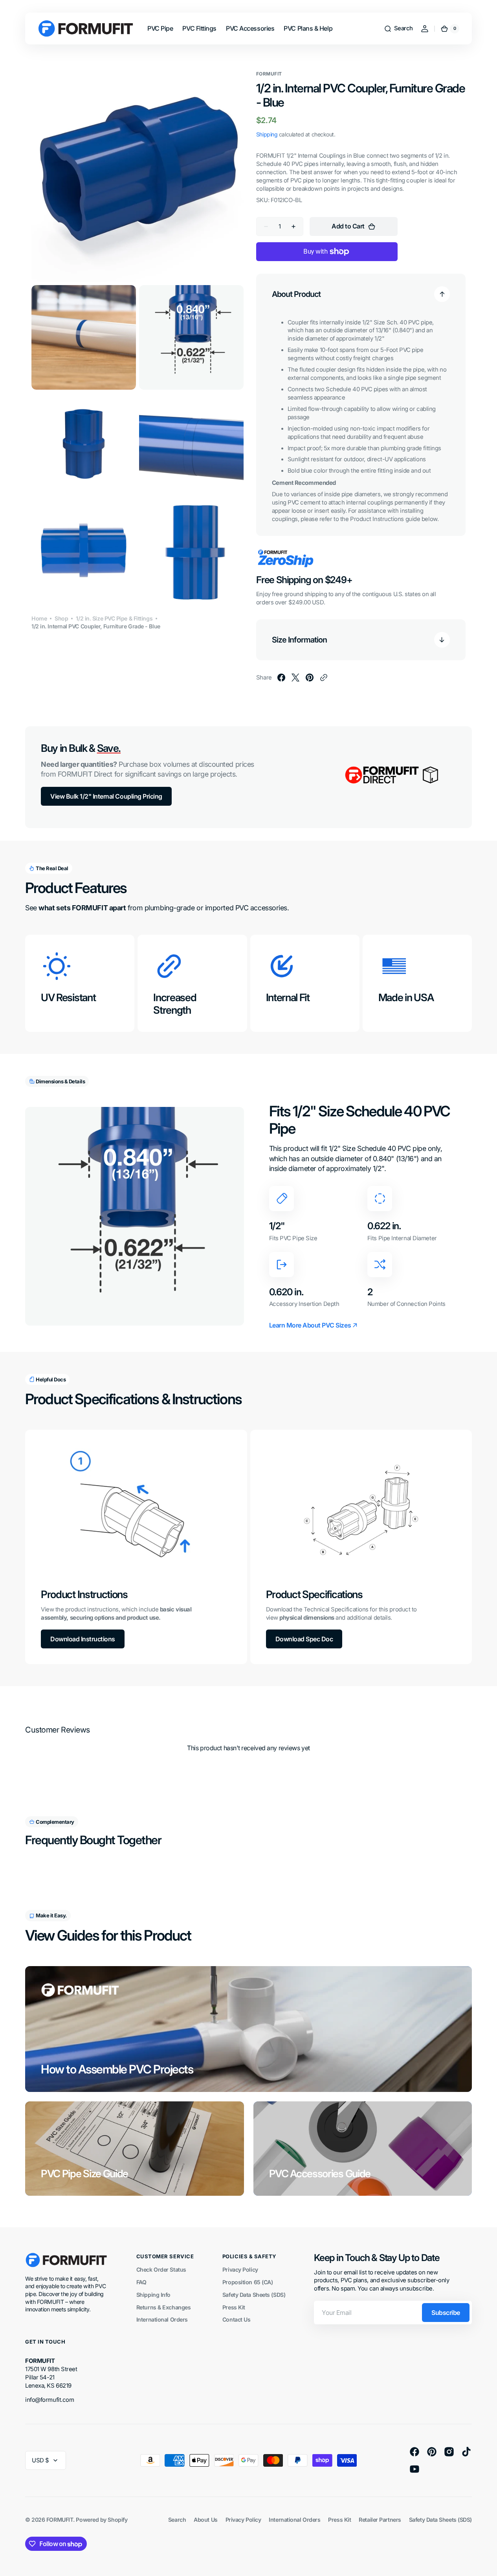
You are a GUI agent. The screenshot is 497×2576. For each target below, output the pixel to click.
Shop (61, 618)
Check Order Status (161, 2269)
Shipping (267, 134)
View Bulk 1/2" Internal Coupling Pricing (106, 796)
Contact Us (237, 2319)
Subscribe (446, 2313)
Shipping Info (153, 2295)
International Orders (162, 2319)
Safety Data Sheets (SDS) (254, 2295)
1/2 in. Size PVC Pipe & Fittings (114, 618)
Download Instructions (83, 1639)
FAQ (141, 2282)
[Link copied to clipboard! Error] (324, 678)
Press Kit (234, 2307)
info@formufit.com (50, 2400)
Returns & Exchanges (163, 2307)
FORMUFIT (60, 2520)
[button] (398, 29)
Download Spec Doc (304, 1639)
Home (39, 618)
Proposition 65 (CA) (248, 2282)
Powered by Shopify (102, 2520)
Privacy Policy (240, 2269)
